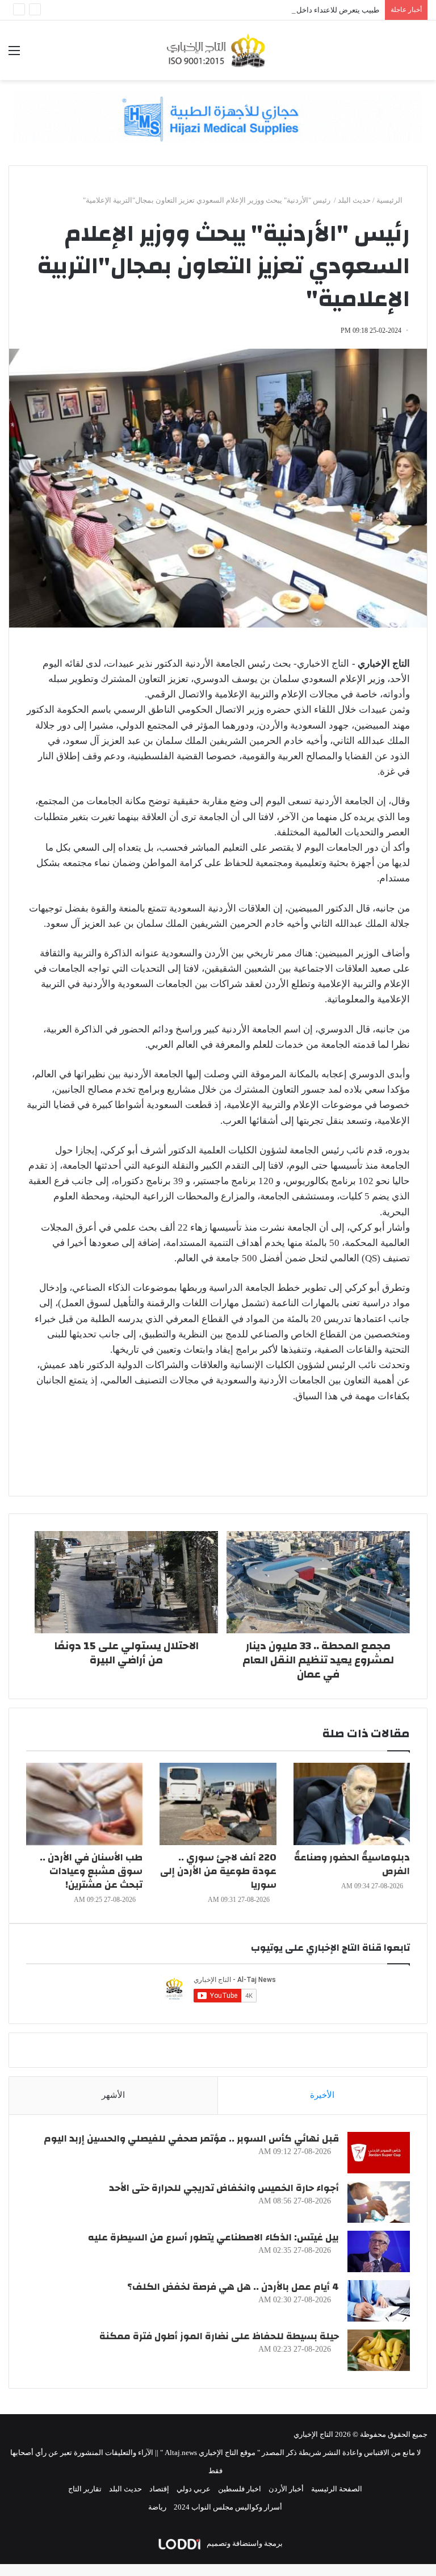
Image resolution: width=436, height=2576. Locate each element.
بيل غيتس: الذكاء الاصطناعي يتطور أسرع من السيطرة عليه (213, 2237)
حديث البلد (354, 200)
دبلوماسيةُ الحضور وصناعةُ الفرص (352, 1864)
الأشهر (113, 2095)
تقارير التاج (85, 2489)
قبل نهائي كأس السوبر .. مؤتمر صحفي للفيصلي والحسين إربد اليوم (191, 2138)
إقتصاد (159, 2489)
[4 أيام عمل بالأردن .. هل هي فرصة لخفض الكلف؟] (379, 2301)
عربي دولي (194, 2489)
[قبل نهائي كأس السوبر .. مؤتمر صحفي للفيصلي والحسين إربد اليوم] (379, 2153)
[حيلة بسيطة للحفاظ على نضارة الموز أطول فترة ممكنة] (379, 2350)
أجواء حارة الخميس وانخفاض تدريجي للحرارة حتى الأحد (224, 2188)
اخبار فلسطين (240, 2489)
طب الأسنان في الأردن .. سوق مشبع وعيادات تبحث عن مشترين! (91, 1871)
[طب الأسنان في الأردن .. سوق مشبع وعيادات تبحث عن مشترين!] (84, 1804)
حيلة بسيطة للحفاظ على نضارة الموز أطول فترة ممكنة (219, 2336)
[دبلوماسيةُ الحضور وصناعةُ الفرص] (352, 1804)
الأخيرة (322, 2095)
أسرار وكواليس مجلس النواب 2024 (228, 2507)
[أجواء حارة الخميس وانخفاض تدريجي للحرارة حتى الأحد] (379, 2202)
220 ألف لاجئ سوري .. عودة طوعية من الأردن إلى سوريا (218, 1871)
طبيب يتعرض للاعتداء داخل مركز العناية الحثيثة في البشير (292, 10)
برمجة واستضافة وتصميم (244, 2543)
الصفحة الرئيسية (337, 2489)
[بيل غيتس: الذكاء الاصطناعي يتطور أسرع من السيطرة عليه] (379, 2251)
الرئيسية (390, 200)
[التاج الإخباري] (218, 50)
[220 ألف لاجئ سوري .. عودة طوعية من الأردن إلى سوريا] (218, 1804)
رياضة (157, 2507)
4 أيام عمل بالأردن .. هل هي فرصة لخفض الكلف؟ (233, 2287)
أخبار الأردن (286, 2489)
